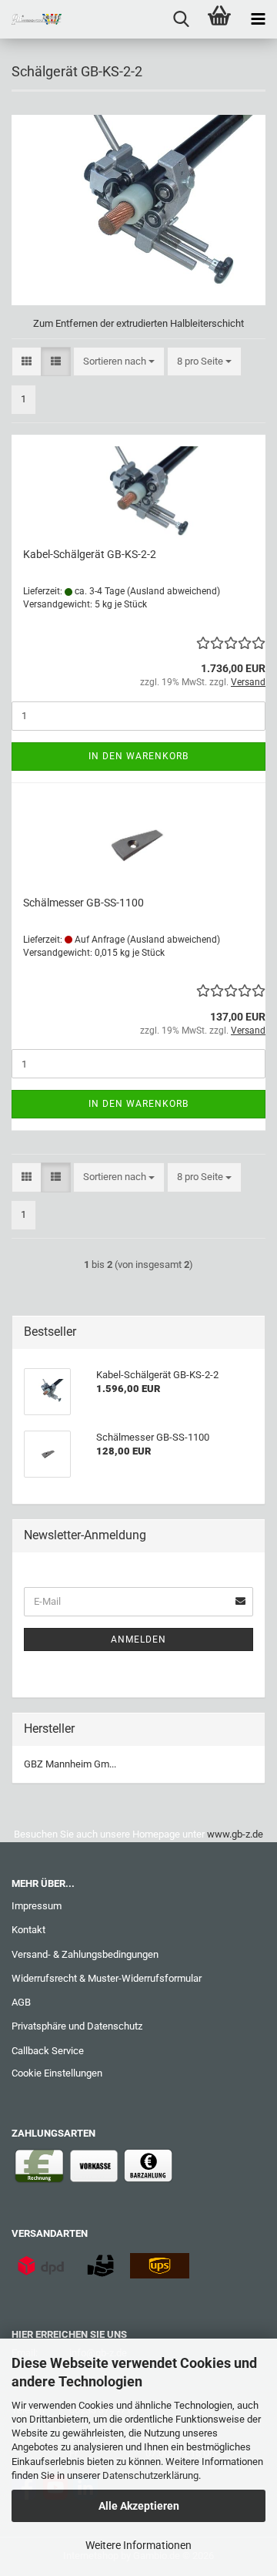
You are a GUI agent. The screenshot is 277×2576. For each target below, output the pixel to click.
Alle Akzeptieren (139, 2506)
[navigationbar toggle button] (258, 19)
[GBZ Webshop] (31, 19)
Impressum (37, 1906)
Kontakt (28, 1930)
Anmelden (138, 1639)
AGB (21, 2002)
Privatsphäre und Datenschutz (77, 2026)
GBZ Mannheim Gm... (70, 1764)
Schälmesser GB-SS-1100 (83, 903)
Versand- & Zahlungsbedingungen (85, 1954)
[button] (27, 362)
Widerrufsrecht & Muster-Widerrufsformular (107, 1978)
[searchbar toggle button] (181, 19)
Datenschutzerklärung (150, 2475)
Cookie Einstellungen (57, 2073)
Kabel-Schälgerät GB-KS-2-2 (90, 554)
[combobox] (119, 362)
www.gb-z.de (235, 1834)
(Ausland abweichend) (174, 591)
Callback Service (48, 2051)
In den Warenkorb (138, 756)
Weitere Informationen (138, 2545)
